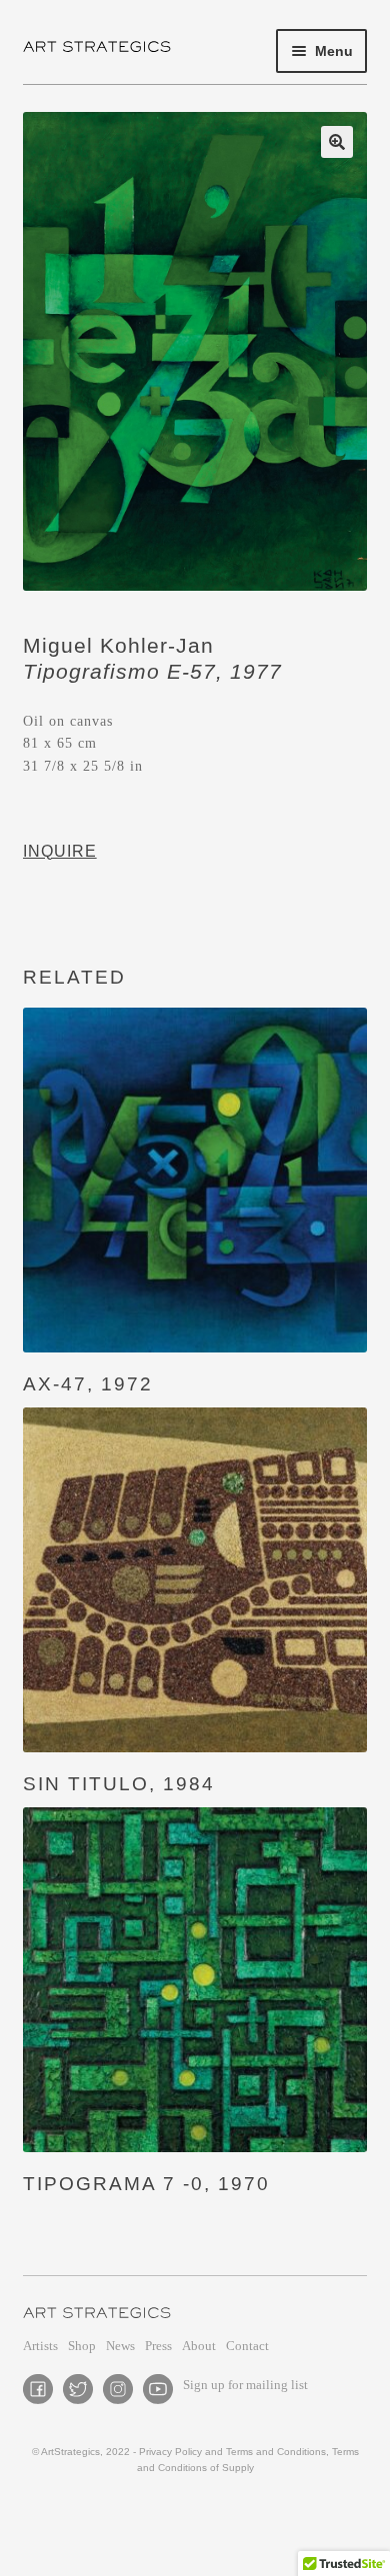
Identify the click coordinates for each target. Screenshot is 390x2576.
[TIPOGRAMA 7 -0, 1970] (195, 1980)
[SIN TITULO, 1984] (195, 1580)
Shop (82, 2346)
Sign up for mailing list (245, 2385)
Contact (247, 2346)
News (120, 2346)
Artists (40, 2346)
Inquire (60, 851)
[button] (337, 142)
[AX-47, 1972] (195, 1180)
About (199, 2346)
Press (158, 2346)
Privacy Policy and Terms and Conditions (232, 2452)
